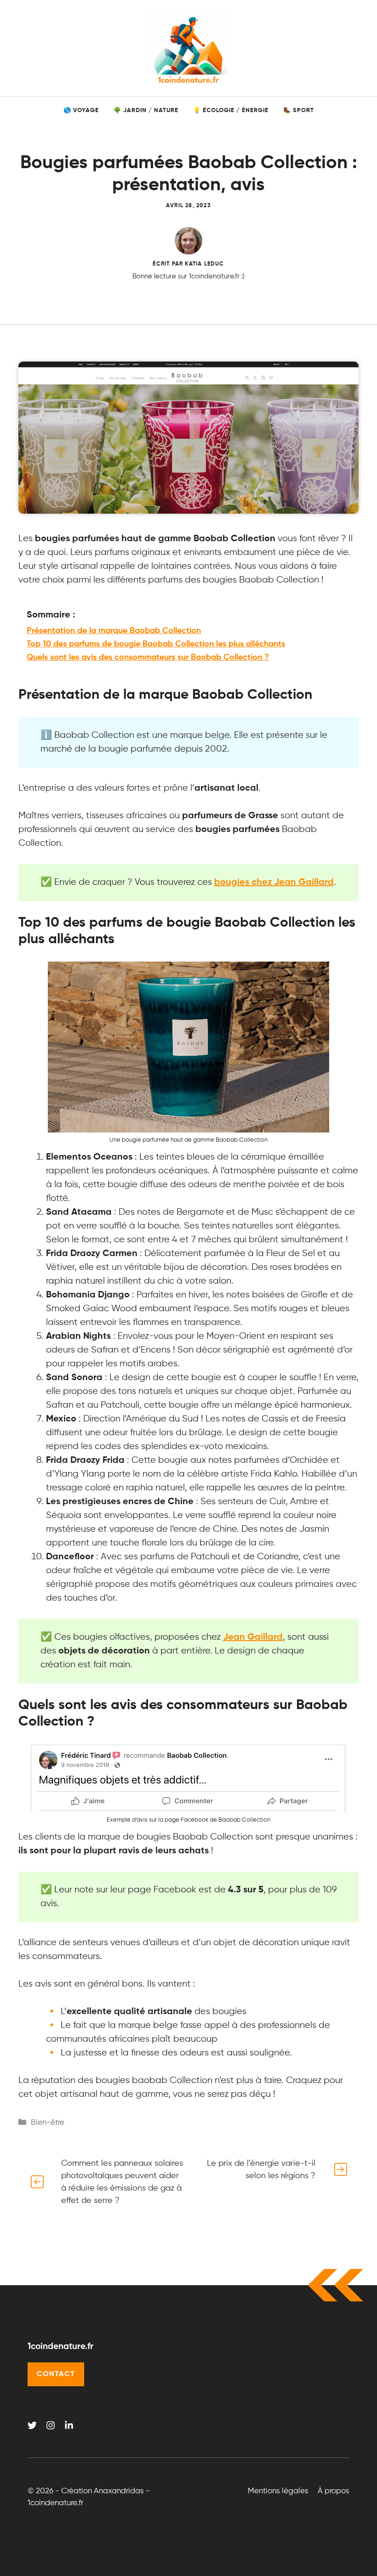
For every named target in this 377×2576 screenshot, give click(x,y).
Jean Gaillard (253, 1637)
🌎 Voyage (81, 110)
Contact (56, 2374)
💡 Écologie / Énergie (231, 110)
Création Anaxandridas (103, 2491)
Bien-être (48, 2123)
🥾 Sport (299, 110)
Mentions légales (278, 2491)
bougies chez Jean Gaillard (274, 883)
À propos (334, 2491)
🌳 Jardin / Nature (146, 110)
